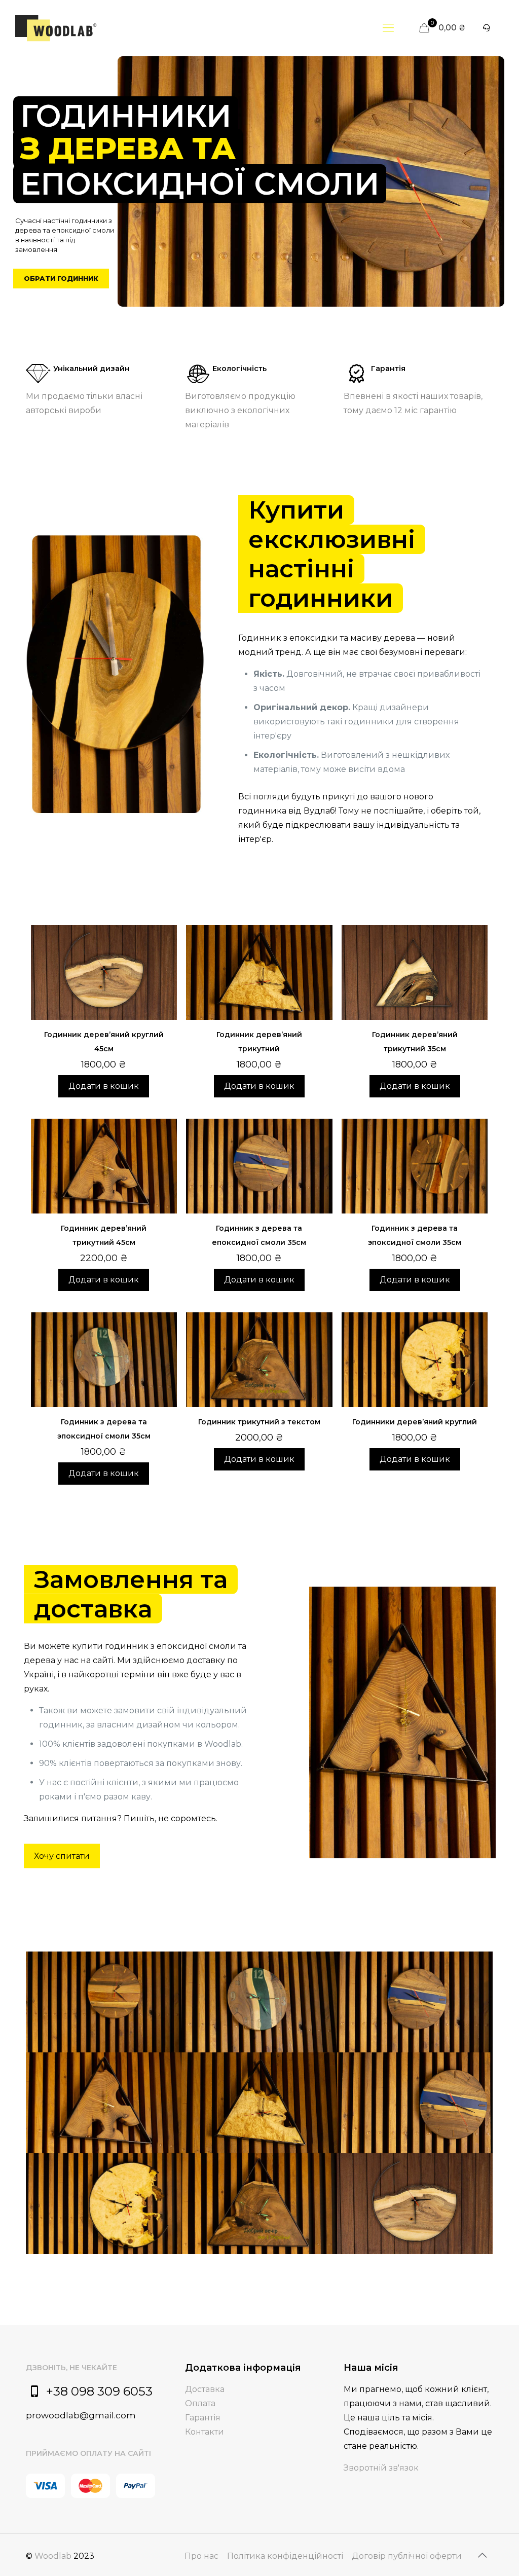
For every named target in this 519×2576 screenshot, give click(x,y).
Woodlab (53, 2556)
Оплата (200, 2403)
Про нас (201, 2556)
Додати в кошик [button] (104, 1086)
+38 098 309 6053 (99, 2391)
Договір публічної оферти (407, 2556)
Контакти (205, 2432)
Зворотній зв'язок (381, 2468)
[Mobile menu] (388, 28)
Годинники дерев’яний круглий (415, 1422)
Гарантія (203, 2418)
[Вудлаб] (56, 28)
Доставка (205, 2389)
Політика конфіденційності (285, 2556)
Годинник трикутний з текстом (259, 1422)
